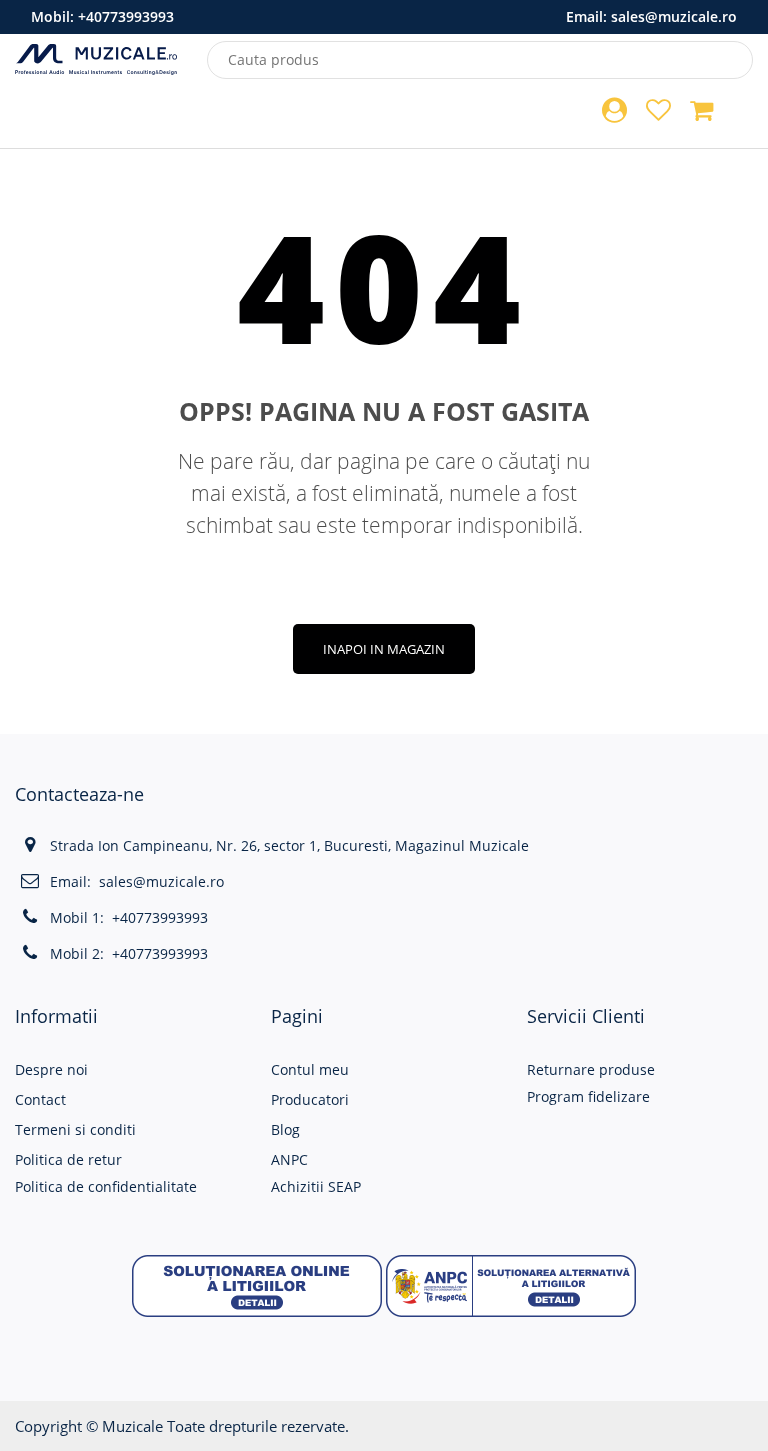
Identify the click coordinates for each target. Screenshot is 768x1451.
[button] (257, 1284)
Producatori (310, 1099)
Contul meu (310, 1069)
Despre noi (51, 1069)
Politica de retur (68, 1159)
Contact (40, 1099)
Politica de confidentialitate (106, 1186)
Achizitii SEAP (316, 1186)
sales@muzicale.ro (674, 16)
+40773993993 (126, 16)
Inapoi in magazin (384, 649)
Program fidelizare (588, 1096)
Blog (285, 1129)
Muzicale (132, 1426)
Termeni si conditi (75, 1129)
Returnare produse (591, 1069)
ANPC (289, 1159)
